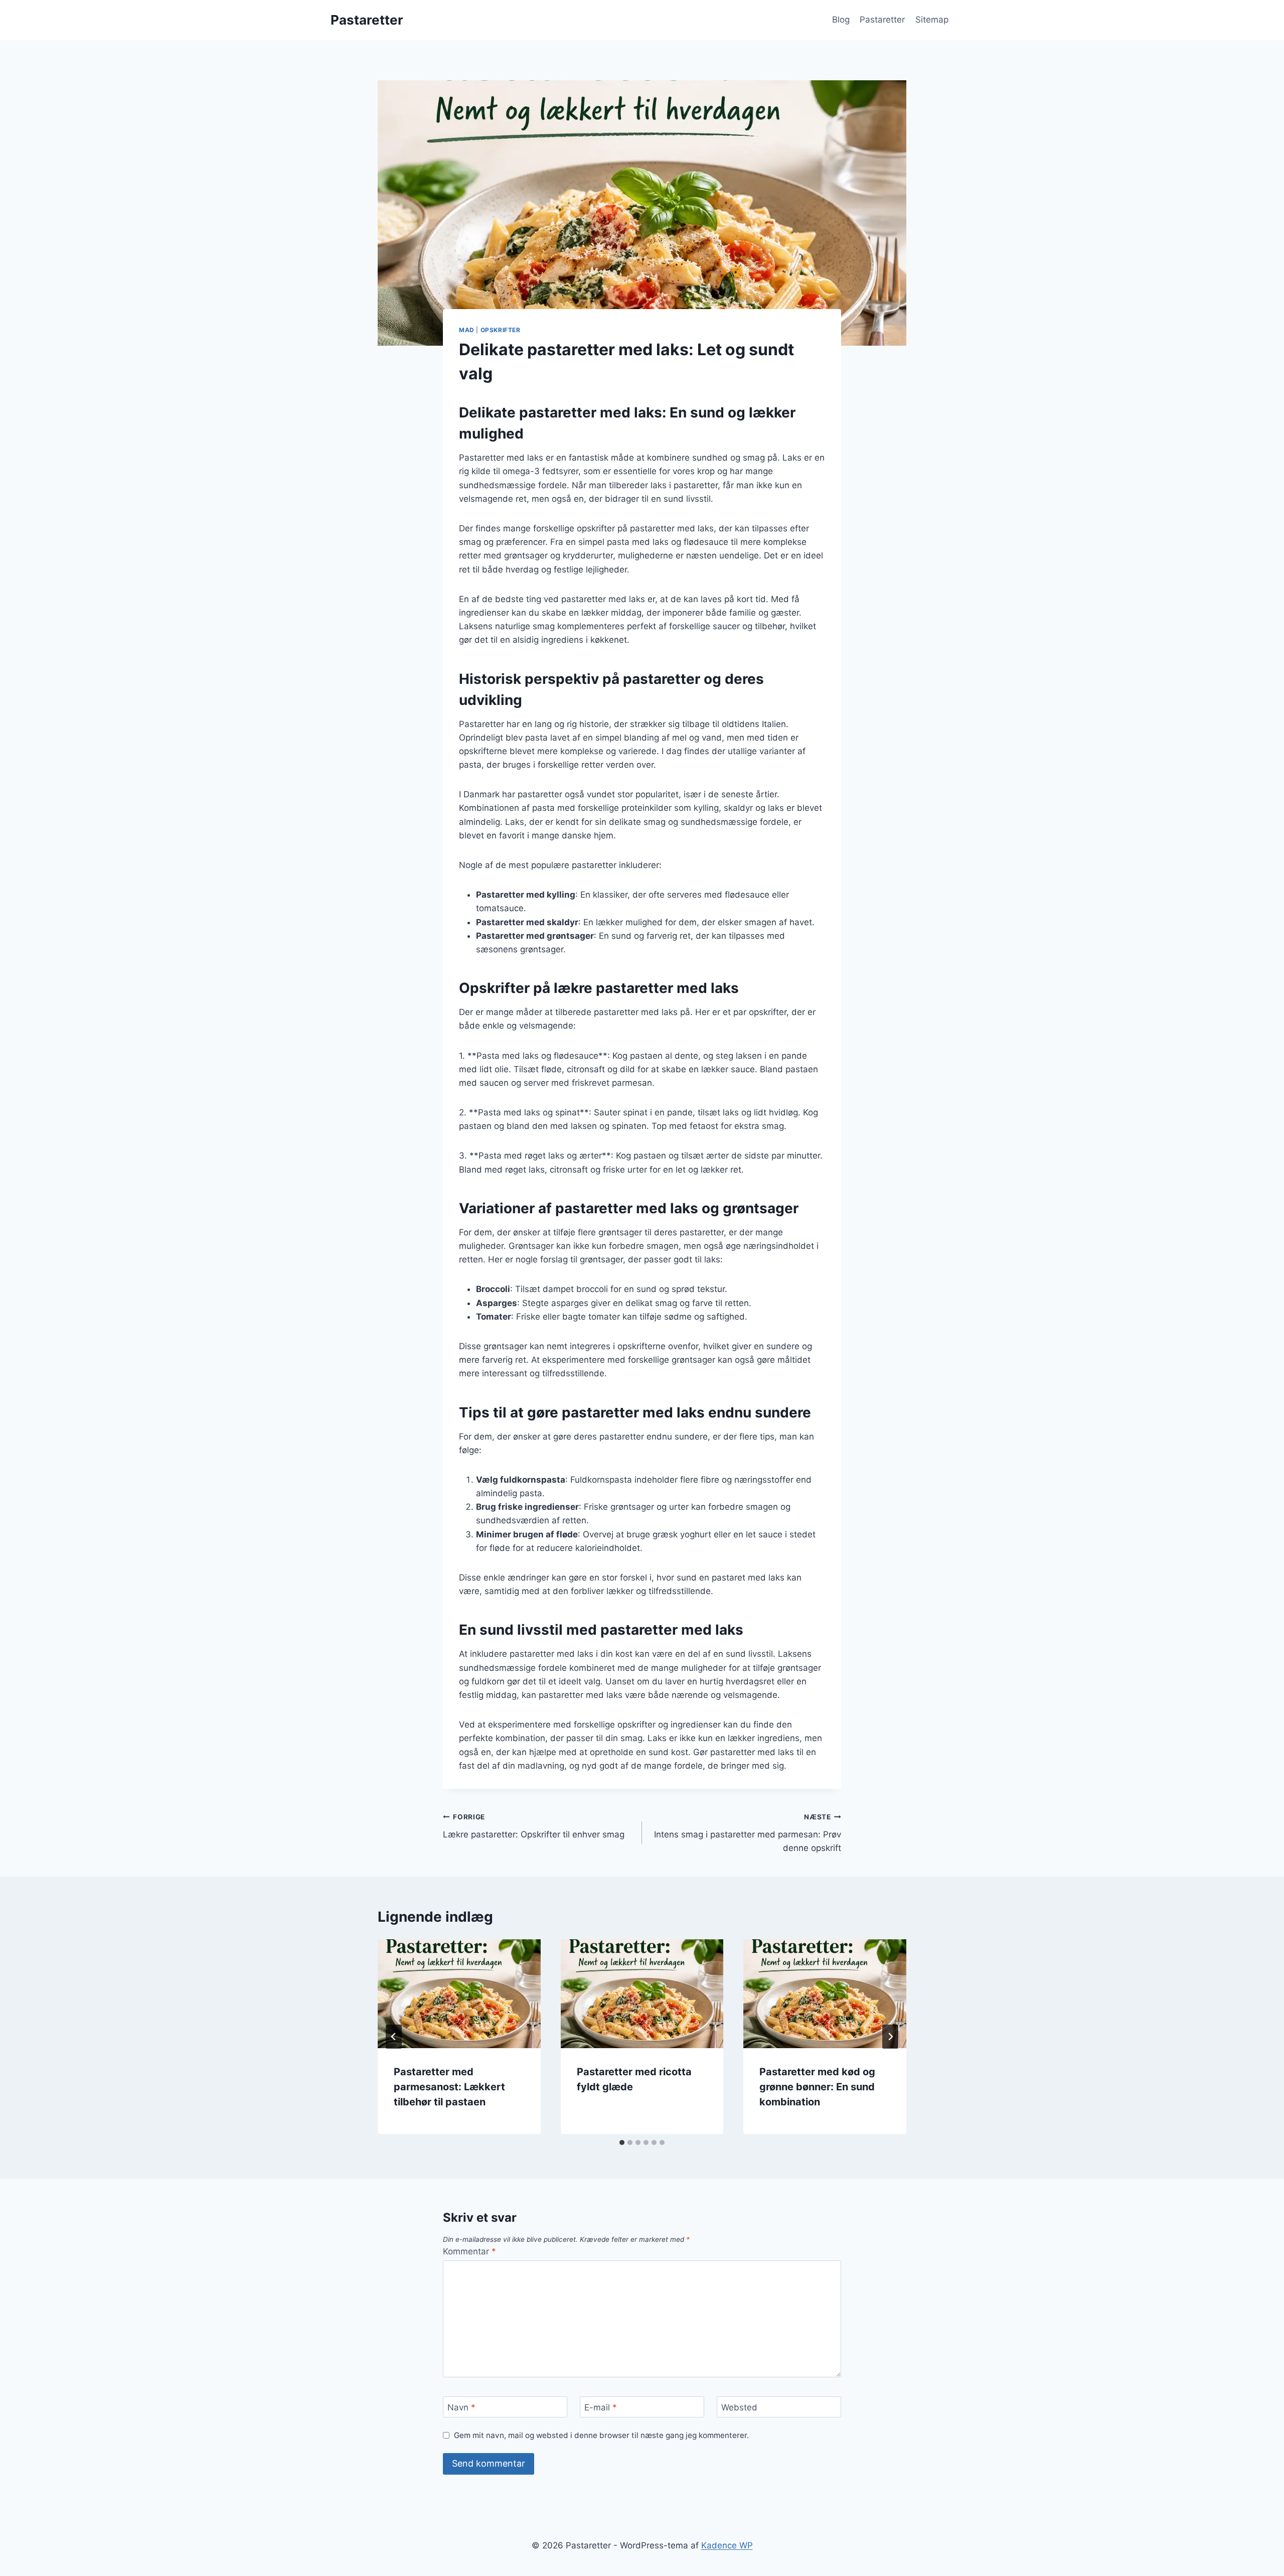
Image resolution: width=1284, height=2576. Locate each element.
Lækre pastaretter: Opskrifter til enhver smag (534, 1826)
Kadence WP (727, 2545)
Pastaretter (882, 20)
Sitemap (932, 20)
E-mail (601, 2407)
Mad (467, 330)
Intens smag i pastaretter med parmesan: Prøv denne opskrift (748, 1833)
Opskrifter (501, 330)
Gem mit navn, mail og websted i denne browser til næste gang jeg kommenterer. (601, 2435)
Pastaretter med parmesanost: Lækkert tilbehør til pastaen (449, 2087)
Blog (841, 20)
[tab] (622, 2142)
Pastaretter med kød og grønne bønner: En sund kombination (817, 2087)
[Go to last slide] (394, 2037)
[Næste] (890, 2037)
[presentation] (459, 1993)
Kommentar (469, 2251)
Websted (739, 2407)
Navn (461, 2407)
